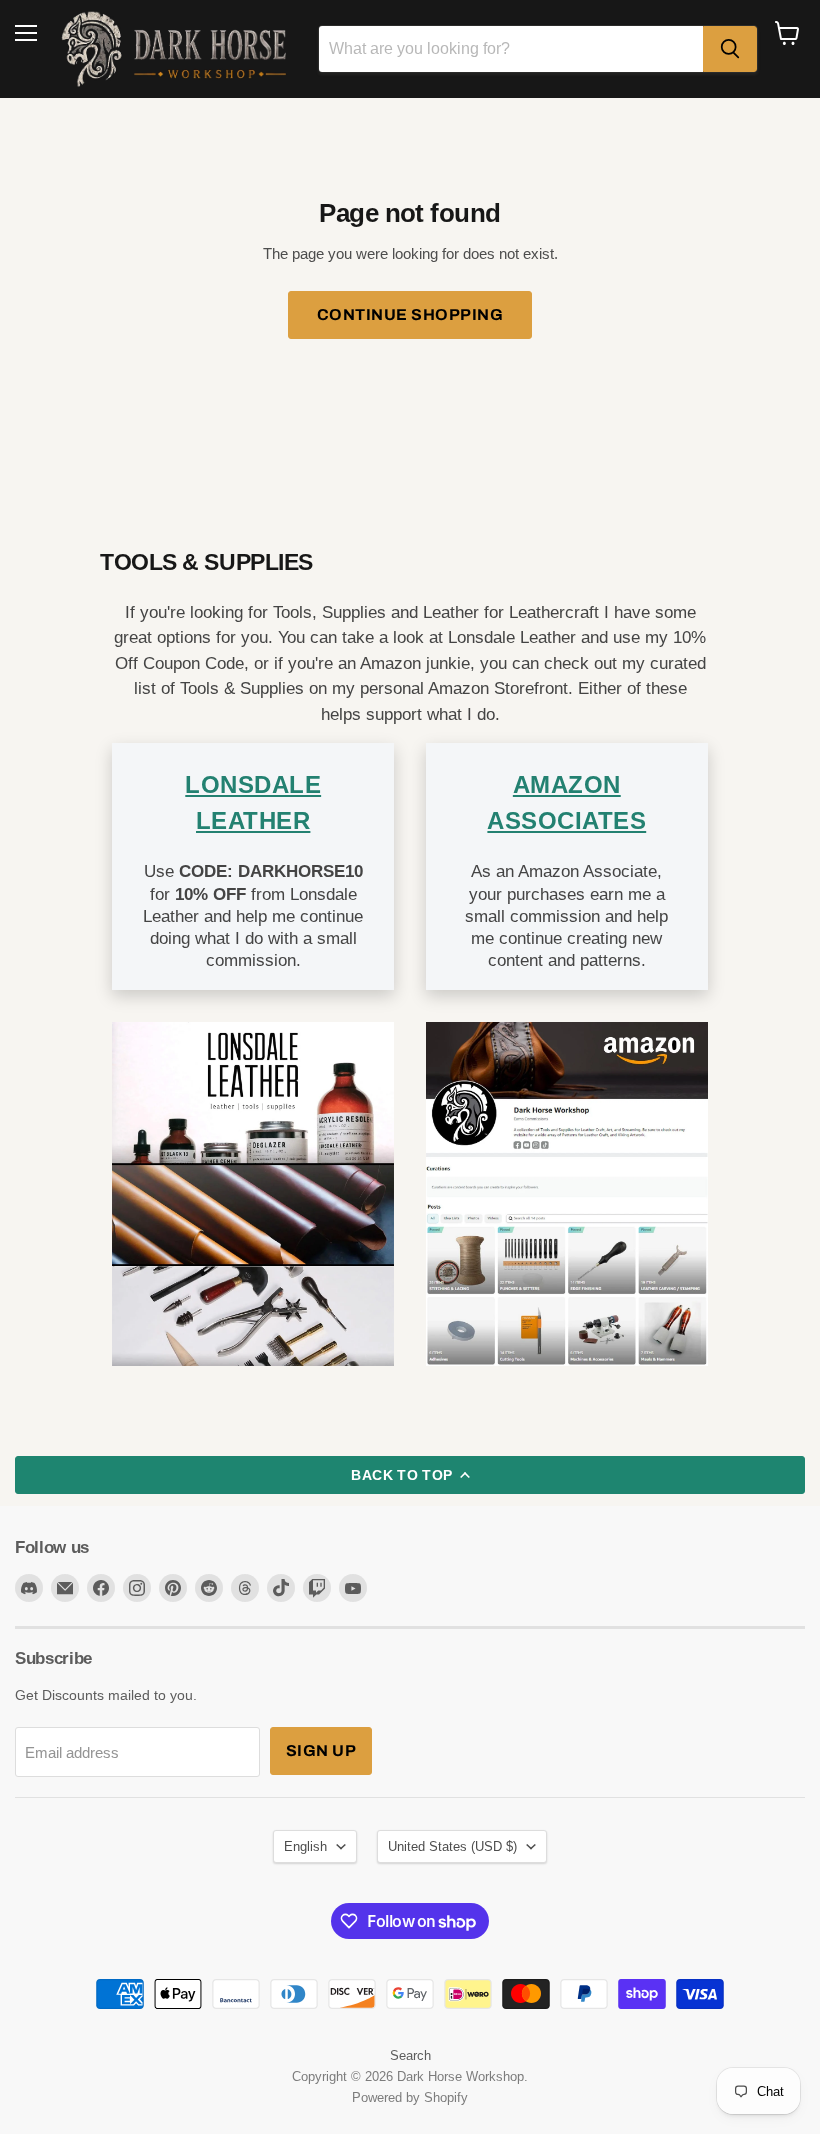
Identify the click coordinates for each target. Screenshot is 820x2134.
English (305, 1846)
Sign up (321, 1750)
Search (410, 2055)
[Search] (730, 49)
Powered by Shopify (410, 2097)
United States (452, 1846)
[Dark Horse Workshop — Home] (178, 49)
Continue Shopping (410, 314)
